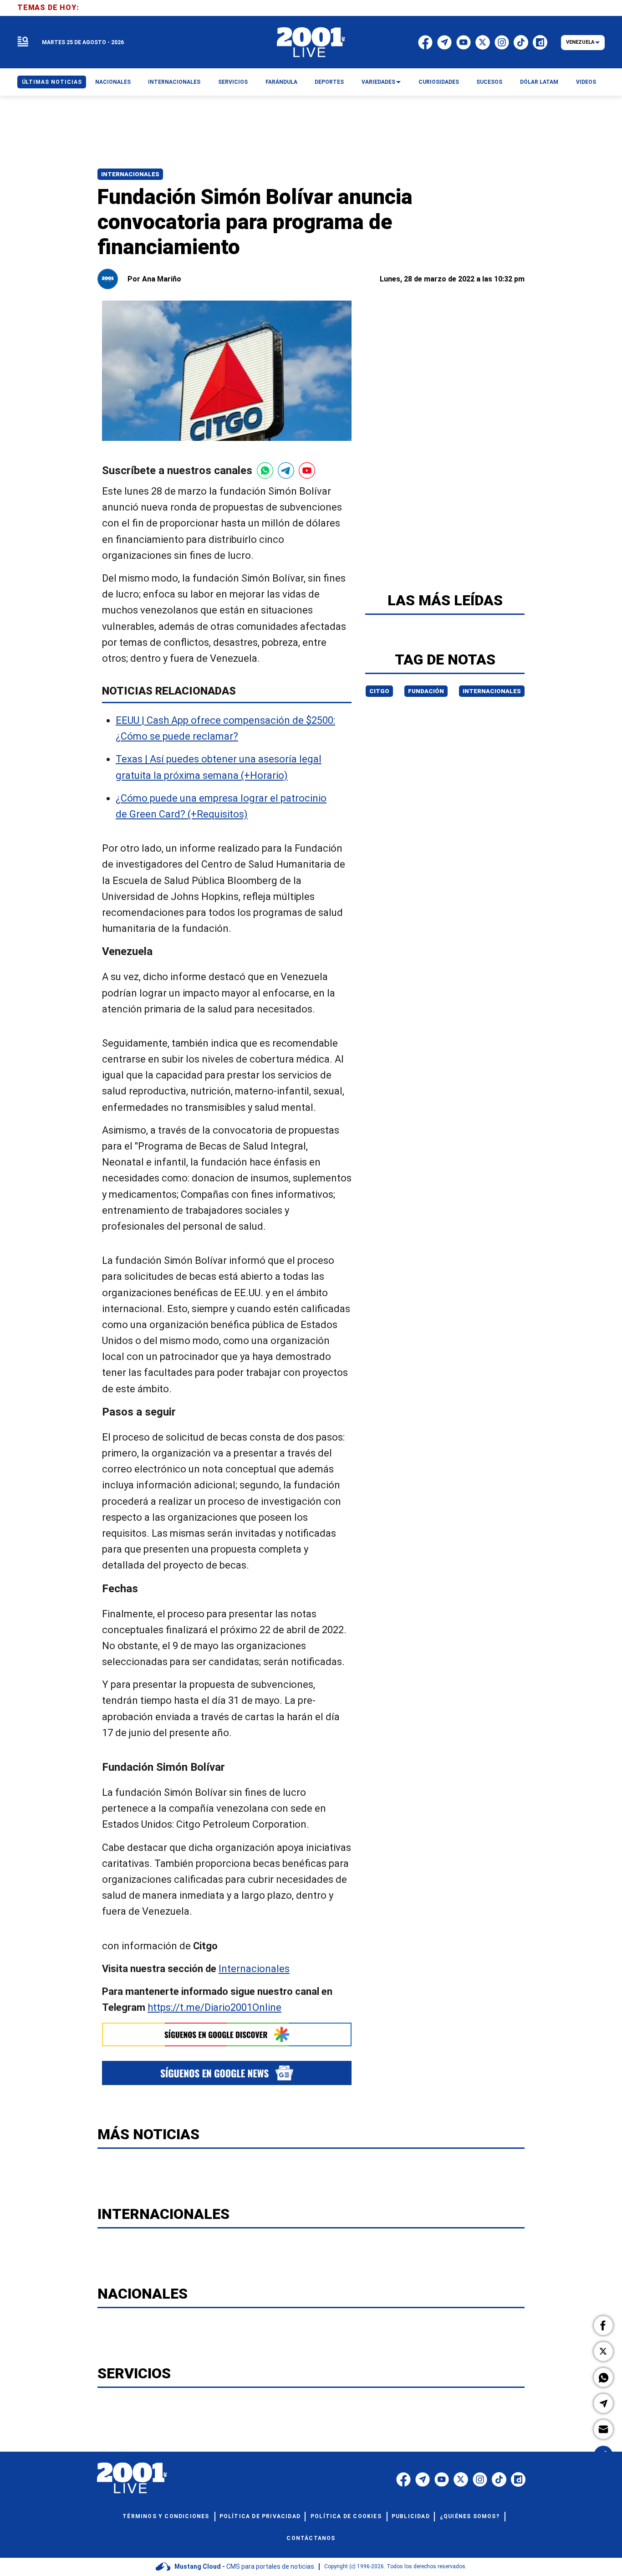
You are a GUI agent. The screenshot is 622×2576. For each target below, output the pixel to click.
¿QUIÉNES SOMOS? (470, 2516)
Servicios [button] (233, 82)
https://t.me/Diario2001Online (214, 2007)
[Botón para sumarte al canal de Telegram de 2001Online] (286, 470)
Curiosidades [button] (439, 82)
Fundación (426, 691)
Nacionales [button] (113, 82)
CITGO (379, 691)
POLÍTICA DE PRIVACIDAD (260, 2516)
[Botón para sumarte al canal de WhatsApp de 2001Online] (265, 470)
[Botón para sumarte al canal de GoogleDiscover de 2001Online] (227, 2034)
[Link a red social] (403, 2479)
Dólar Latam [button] (539, 82)
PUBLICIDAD (411, 2516)
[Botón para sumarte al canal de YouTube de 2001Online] (307, 470)
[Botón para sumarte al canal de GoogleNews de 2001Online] (227, 2073)
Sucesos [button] (489, 82)
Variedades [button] (378, 82)
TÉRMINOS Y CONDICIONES (166, 2516)
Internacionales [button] (174, 82)
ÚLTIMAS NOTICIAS (52, 82)
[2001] (311, 42)
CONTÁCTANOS (311, 2538)
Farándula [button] (281, 82)
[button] (603, 2326)
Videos (586, 82)
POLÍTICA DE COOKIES (346, 2516)
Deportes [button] (329, 82)
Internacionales (130, 174)
